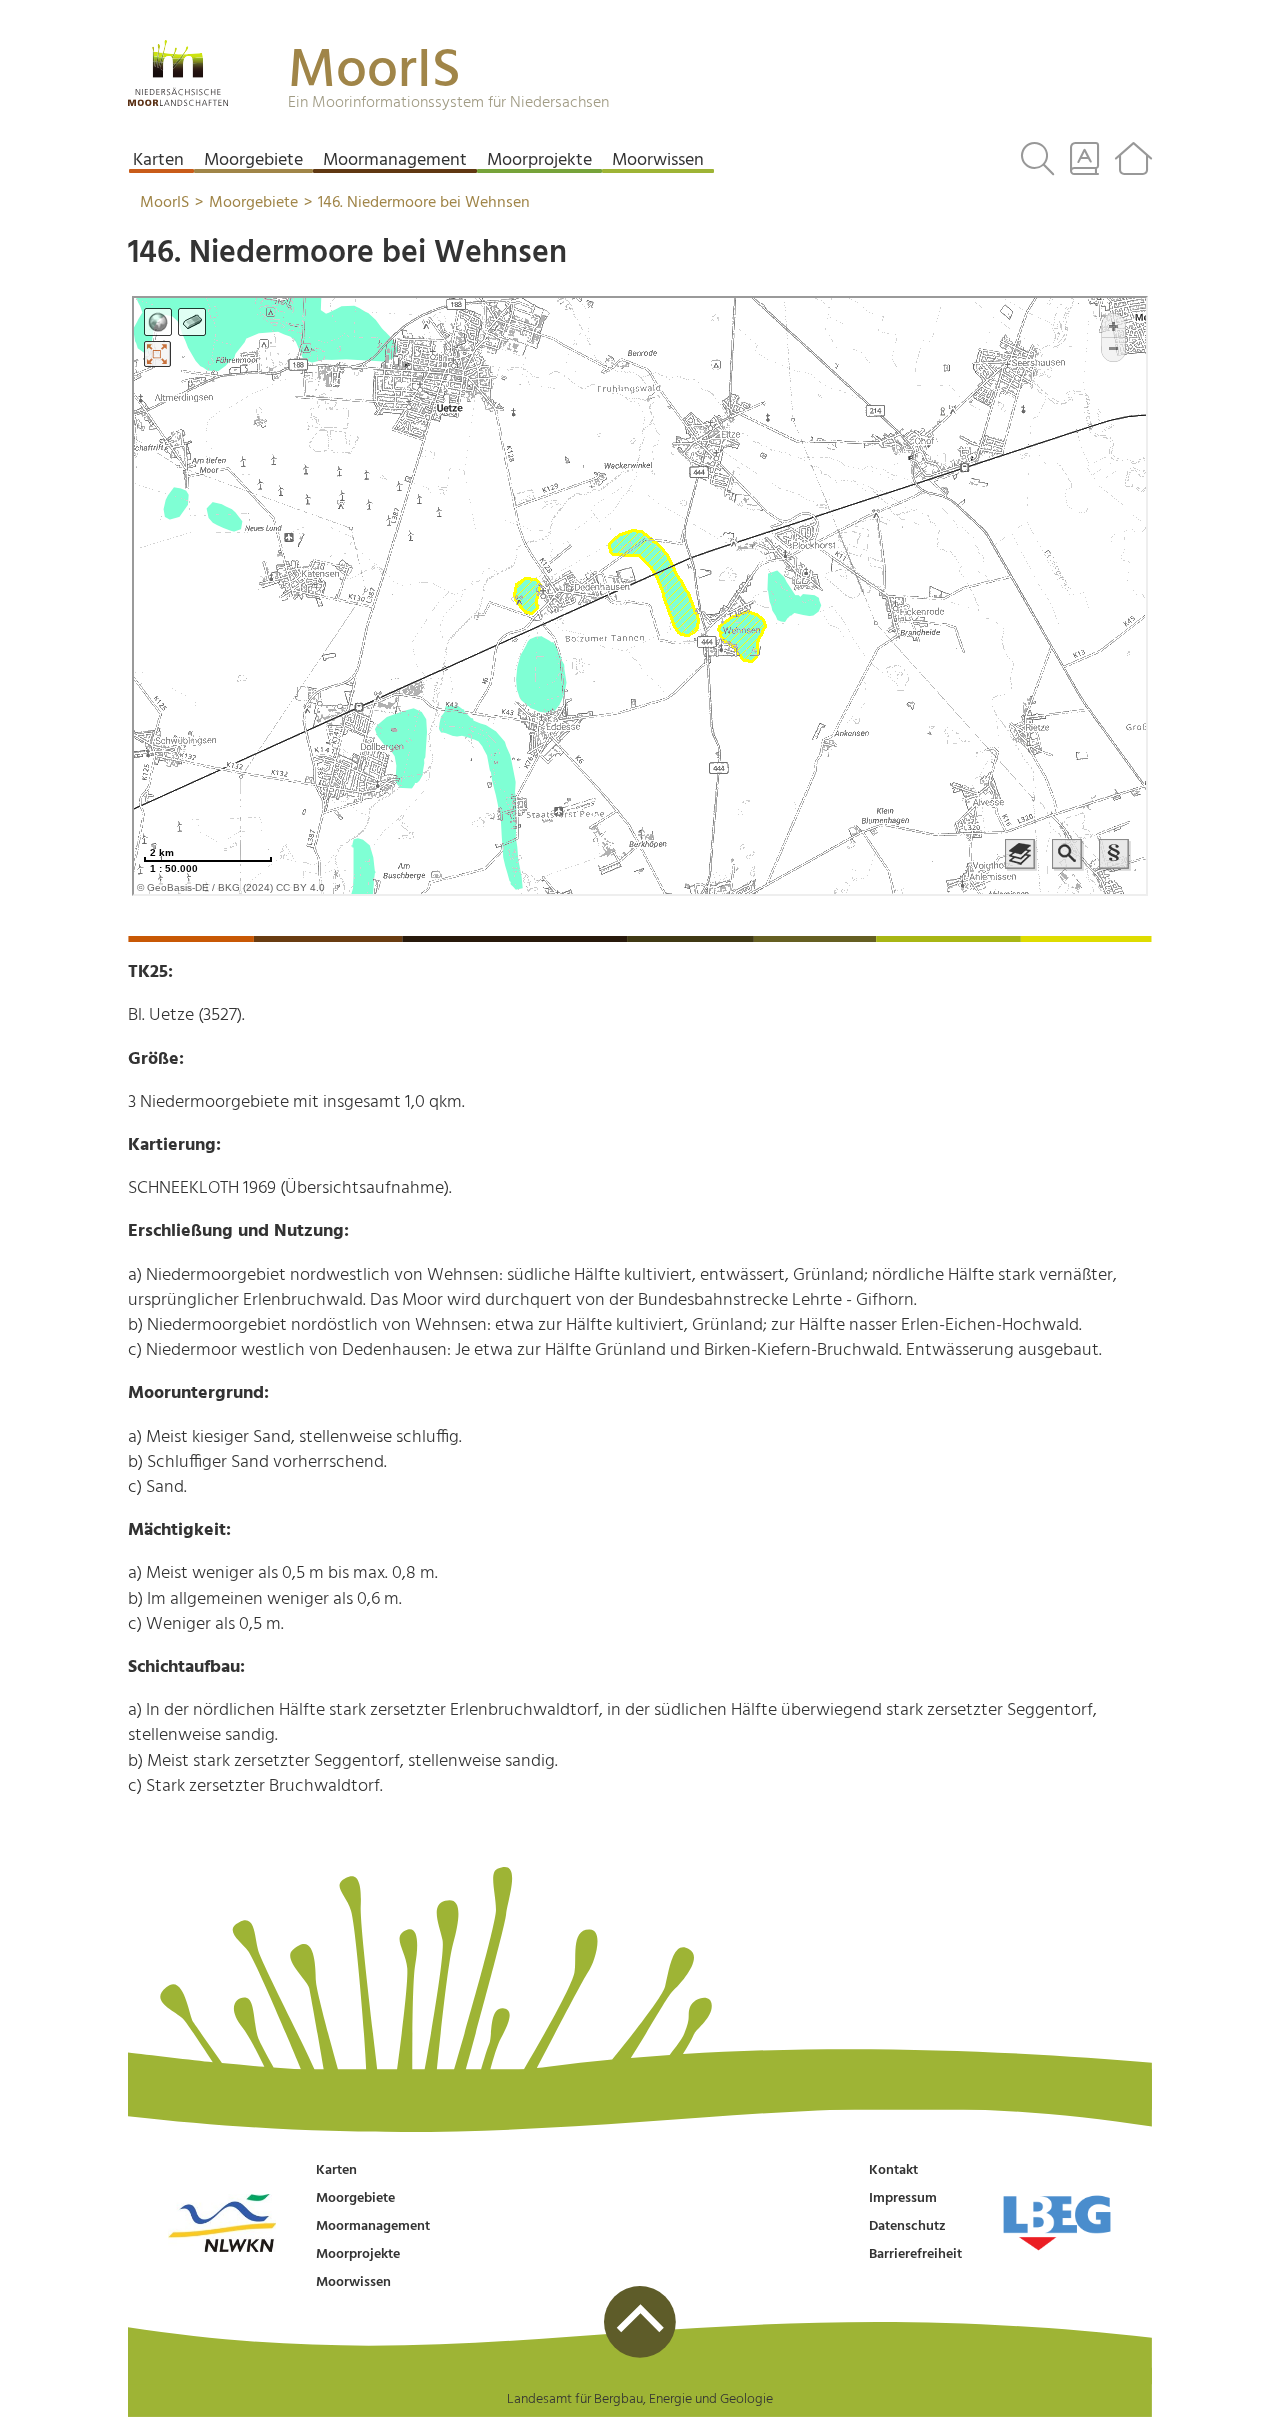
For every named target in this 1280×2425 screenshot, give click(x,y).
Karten (336, 2170)
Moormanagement (373, 2226)
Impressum (903, 2198)
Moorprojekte (358, 2254)
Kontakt (893, 2170)
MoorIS (374, 72)
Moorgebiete (355, 2198)
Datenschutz (907, 2226)
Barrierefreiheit (915, 2254)
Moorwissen (353, 2282)
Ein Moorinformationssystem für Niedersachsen (448, 103)
